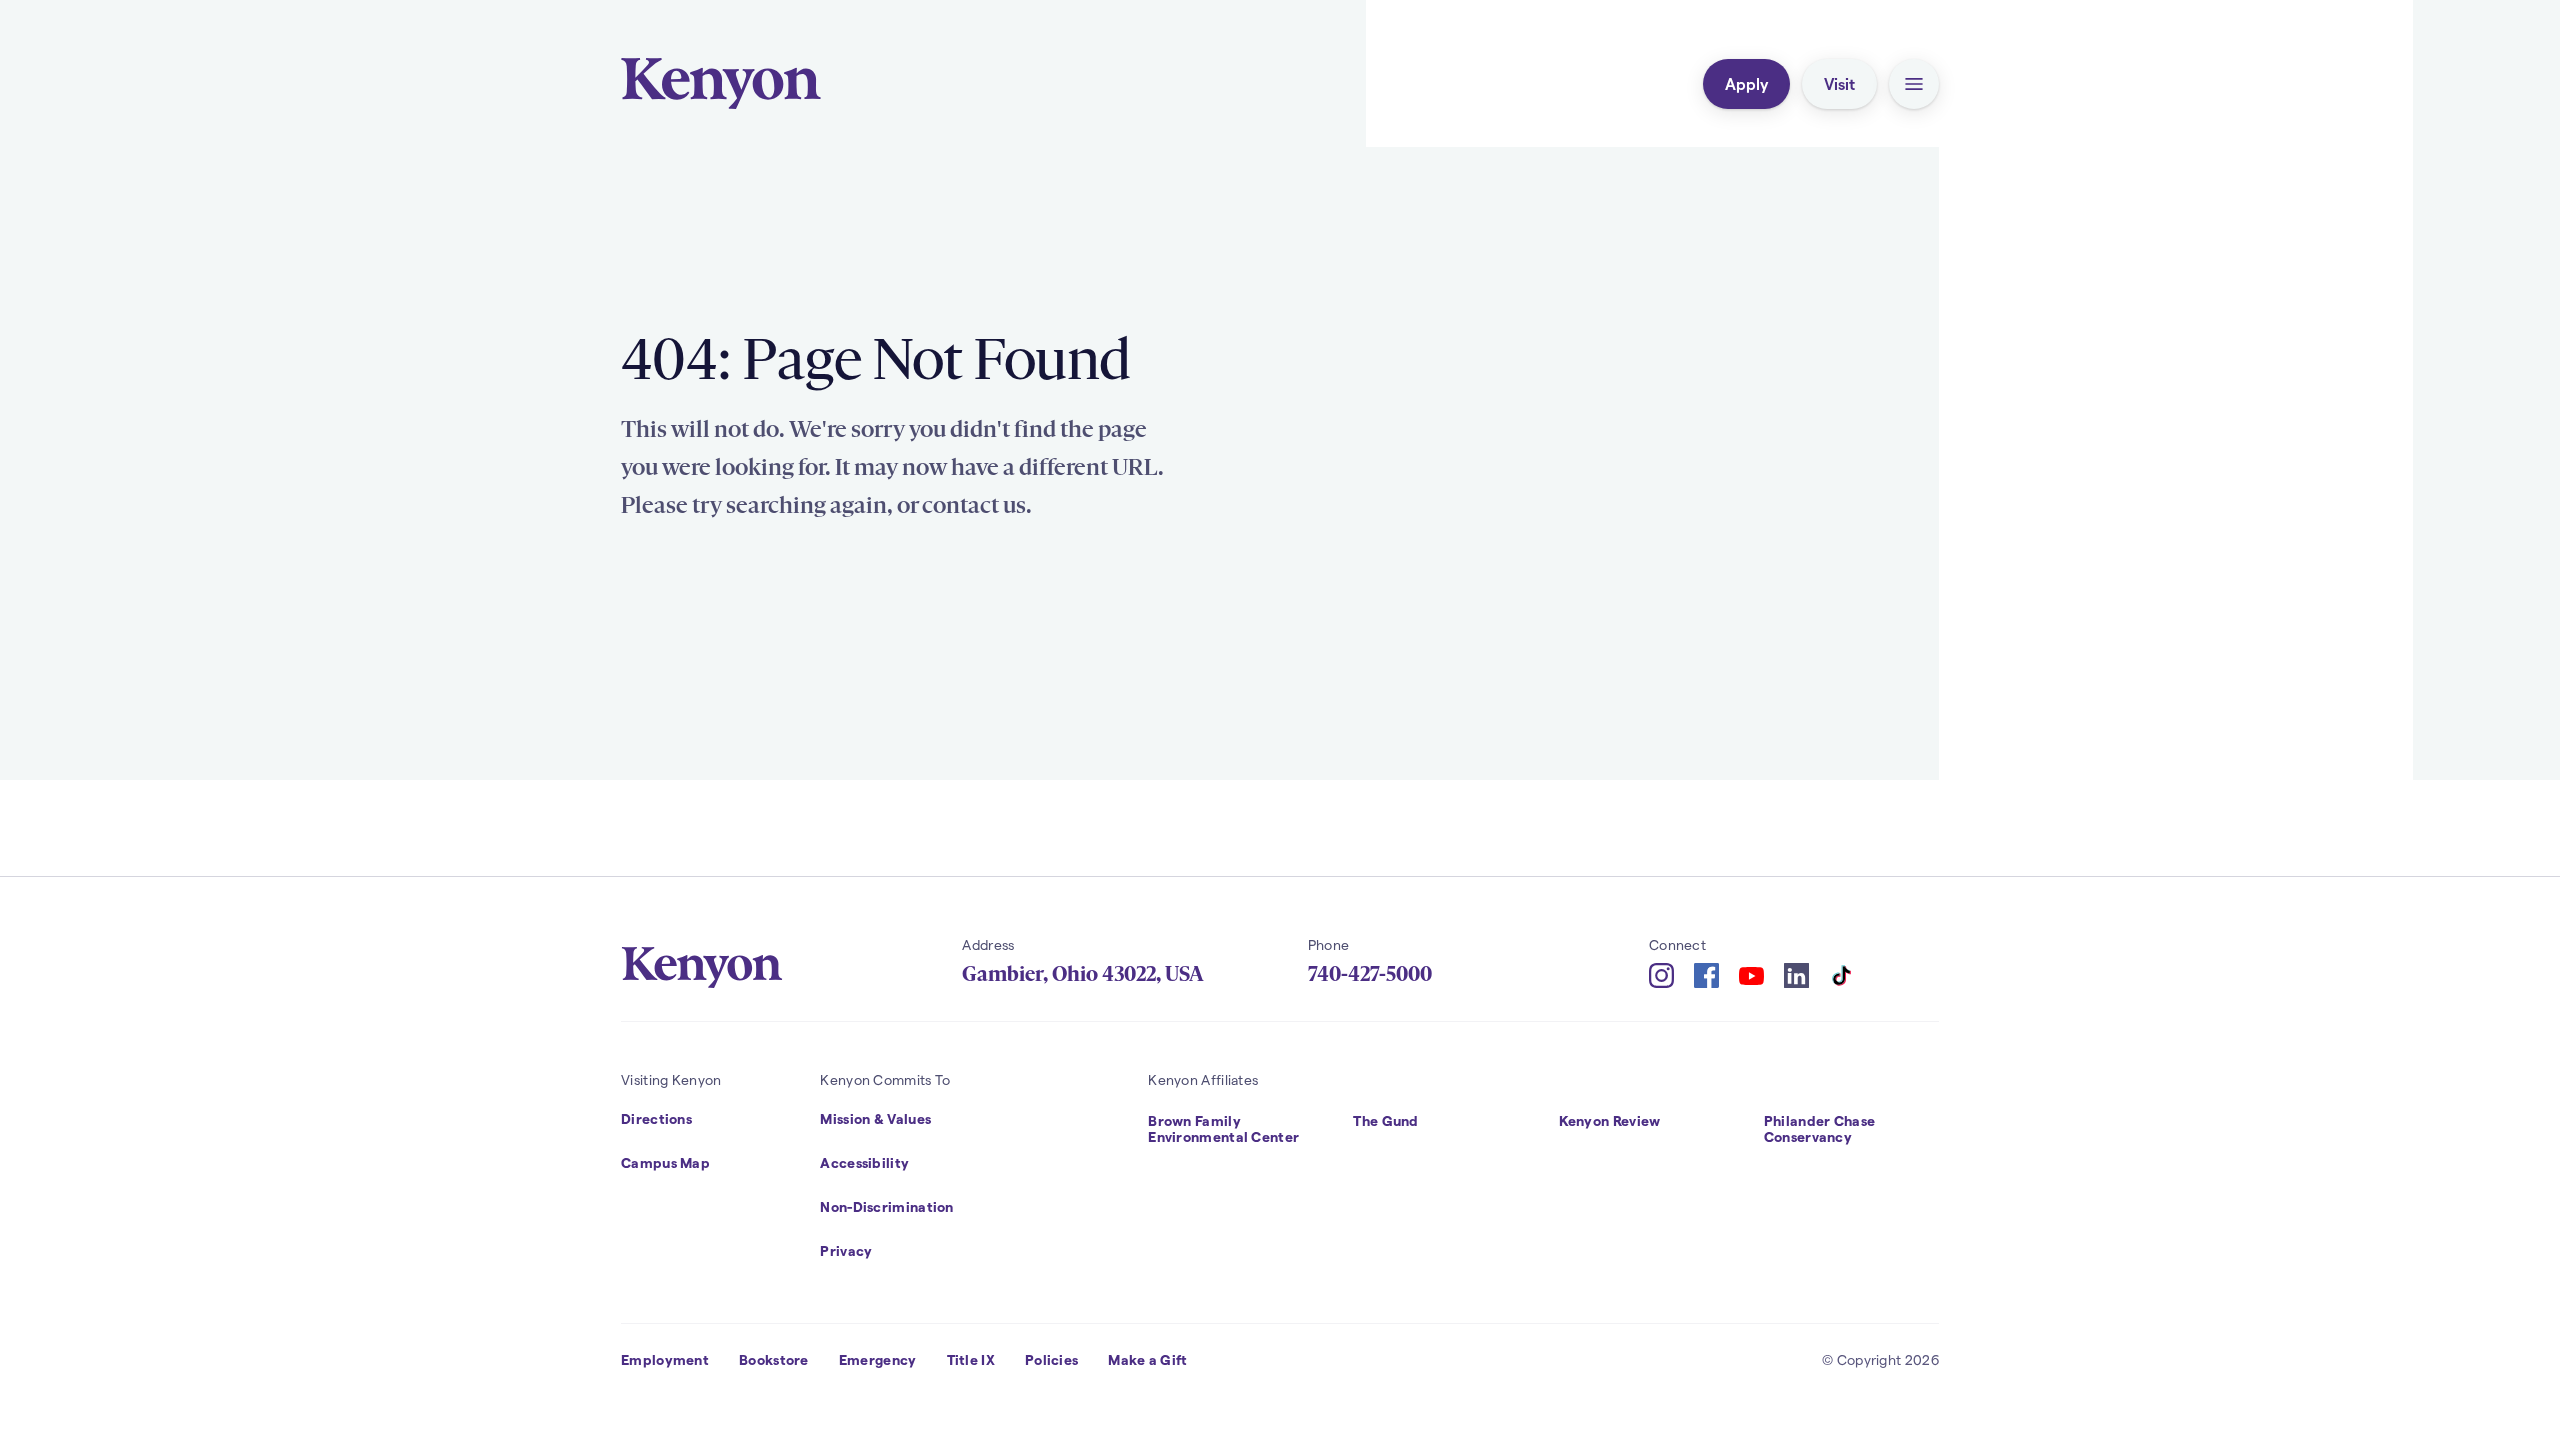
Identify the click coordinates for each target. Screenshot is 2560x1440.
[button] (1914, 84)
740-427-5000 (1370, 974)
